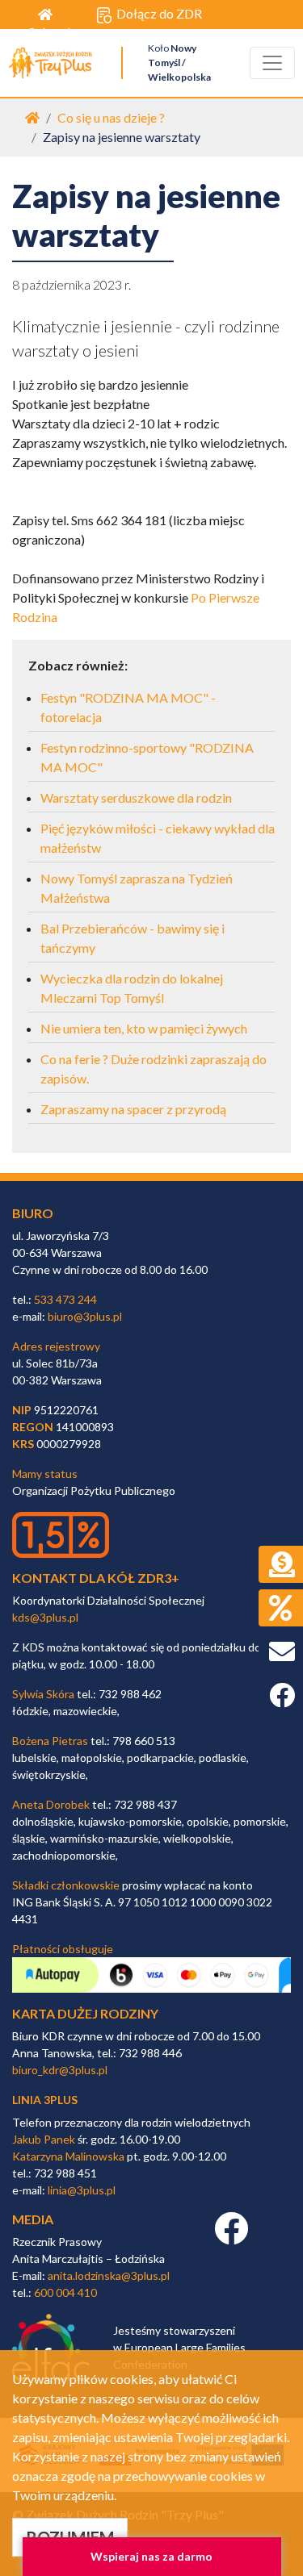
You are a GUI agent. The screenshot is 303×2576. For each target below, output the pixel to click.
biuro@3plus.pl (85, 1316)
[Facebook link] (231, 2237)
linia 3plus (45, 2100)
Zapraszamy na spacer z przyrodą (133, 1109)
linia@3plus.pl (82, 2190)
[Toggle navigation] (272, 63)
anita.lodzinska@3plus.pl (109, 2275)
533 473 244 (65, 1299)
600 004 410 (65, 2292)
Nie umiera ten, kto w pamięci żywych (144, 1028)
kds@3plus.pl (45, 1617)
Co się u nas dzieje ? (111, 117)
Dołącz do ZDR (159, 13)
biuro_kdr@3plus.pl (60, 2070)
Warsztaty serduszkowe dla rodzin (136, 797)
